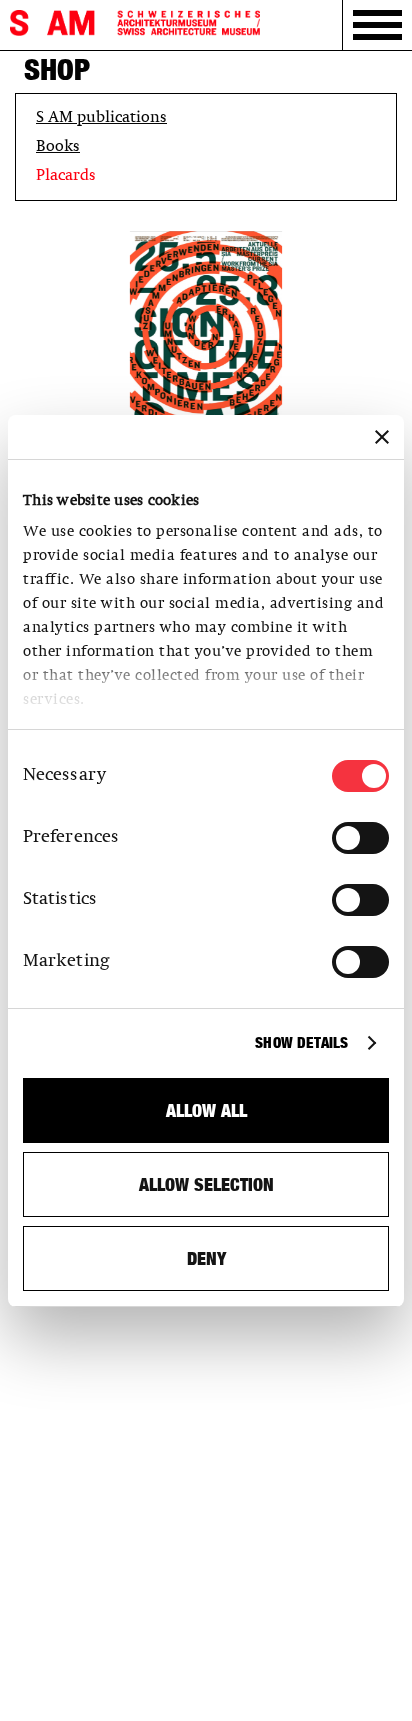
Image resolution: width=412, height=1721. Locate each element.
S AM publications (101, 118)
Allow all (206, 1110)
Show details (301, 1042)
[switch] (360, 838)
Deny (206, 1258)
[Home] (135, 23)
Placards (66, 176)
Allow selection (206, 1184)
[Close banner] (382, 437)
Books (58, 147)
